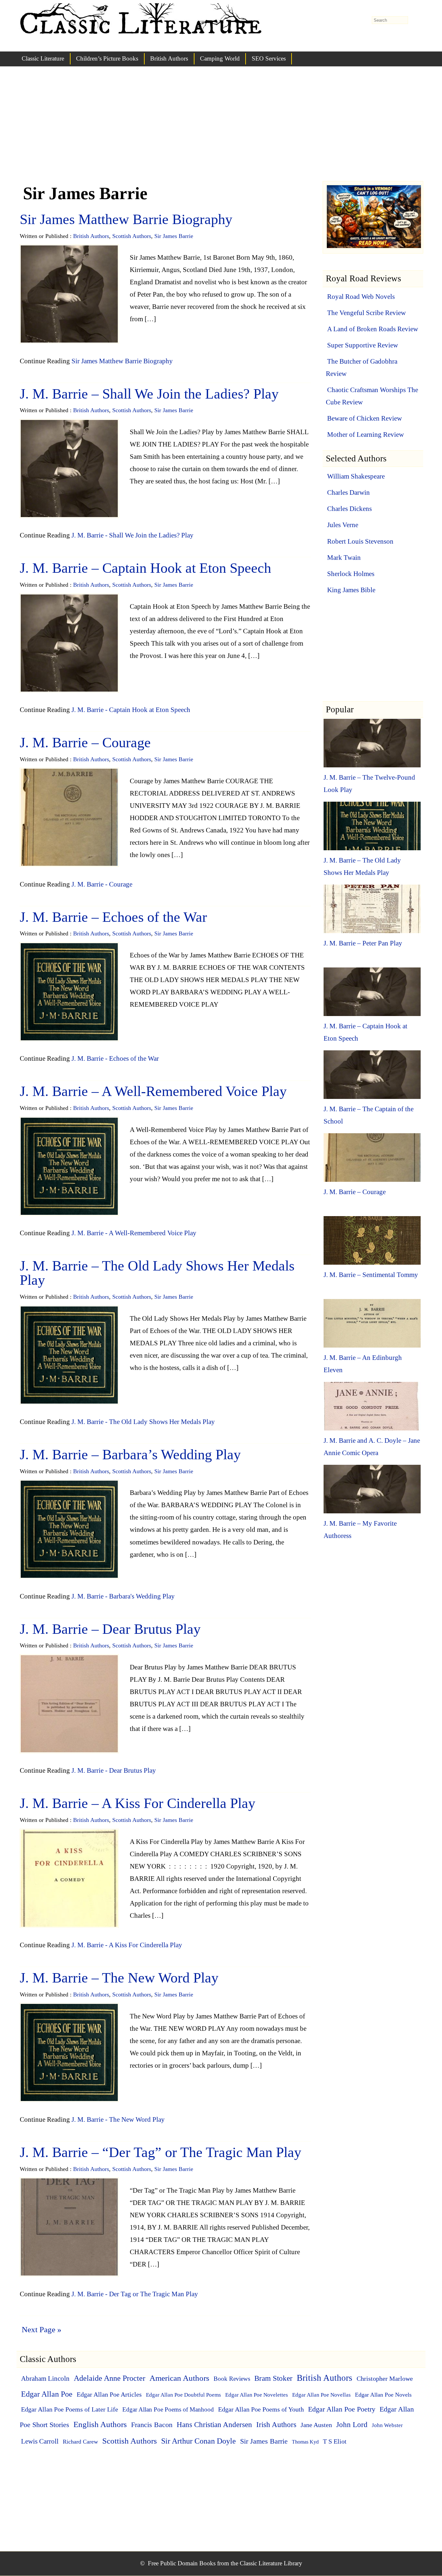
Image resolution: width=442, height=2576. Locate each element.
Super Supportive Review (363, 345)
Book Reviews (232, 2379)
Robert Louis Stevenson (360, 541)
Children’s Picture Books (107, 58)
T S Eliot (335, 2441)
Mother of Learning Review (365, 435)
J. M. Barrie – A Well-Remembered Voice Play (153, 1091)
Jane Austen (316, 2425)
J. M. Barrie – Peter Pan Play (363, 943)
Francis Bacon (152, 2425)
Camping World (220, 58)
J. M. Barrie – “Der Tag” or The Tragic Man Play (160, 2152)
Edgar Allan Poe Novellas (321, 2395)
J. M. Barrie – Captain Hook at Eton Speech (145, 568)
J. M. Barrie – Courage (85, 743)
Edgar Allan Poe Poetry (342, 2409)
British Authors (169, 58)
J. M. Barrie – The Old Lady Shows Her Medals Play (157, 1273)
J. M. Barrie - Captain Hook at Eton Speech (131, 710)
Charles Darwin (348, 492)
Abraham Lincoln (45, 2378)
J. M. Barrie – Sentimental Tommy (371, 1275)
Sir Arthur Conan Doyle (199, 2441)
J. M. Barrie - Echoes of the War (115, 1058)
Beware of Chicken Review (365, 418)
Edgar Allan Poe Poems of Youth (261, 2409)
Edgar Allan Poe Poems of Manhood (168, 2409)
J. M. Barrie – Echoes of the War (113, 917)
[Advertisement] (221, 130)
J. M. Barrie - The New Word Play (118, 2119)
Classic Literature (43, 58)
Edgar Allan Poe (47, 2394)
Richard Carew (80, 2442)
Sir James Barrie (174, 236)
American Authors (179, 2378)
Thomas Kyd (305, 2442)
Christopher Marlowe (385, 2378)
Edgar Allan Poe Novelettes (257, 2395)
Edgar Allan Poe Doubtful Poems (183, 2395)
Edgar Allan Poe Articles (109, 2394)
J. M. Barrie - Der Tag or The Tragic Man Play (135, 2294)
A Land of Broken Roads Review (373, 329)
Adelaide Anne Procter (110, 2378)
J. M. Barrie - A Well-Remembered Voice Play (134, 1233)
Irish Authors (276, 2425)
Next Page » (42, 2329)
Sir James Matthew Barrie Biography (126, 219)
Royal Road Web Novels (361, 297)
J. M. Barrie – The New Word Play (119, 1978)
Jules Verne (343, 525)
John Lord (352, 2424)
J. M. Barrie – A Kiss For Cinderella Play (138, 1803)
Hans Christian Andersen (214, 2424)
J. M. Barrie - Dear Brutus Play (114, 1770)
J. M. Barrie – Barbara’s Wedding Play (130, 1455)
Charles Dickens (349, 509)
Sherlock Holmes (351, 574)
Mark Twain (344, 558)
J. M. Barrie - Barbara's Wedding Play (123, 1596)
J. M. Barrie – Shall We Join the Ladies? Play (149, 394)
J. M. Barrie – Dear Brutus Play (110, 1629)
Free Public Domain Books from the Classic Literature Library (225, 2563)
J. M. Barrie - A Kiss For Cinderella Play (127, 1945)
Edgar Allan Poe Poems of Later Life (70, 2409)
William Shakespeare (356, 476)
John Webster (387, 2425)
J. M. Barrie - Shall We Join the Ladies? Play (133, 535)
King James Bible (351, 590)
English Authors (100, 2424)
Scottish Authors (132, 236)
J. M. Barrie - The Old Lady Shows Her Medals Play (143, 1422)
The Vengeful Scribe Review (366, 313)
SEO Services (269, 58)
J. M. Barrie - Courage (102, 884)
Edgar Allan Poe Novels (383, 2395)
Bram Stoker (273, 2378)
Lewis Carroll (40, 2441)
